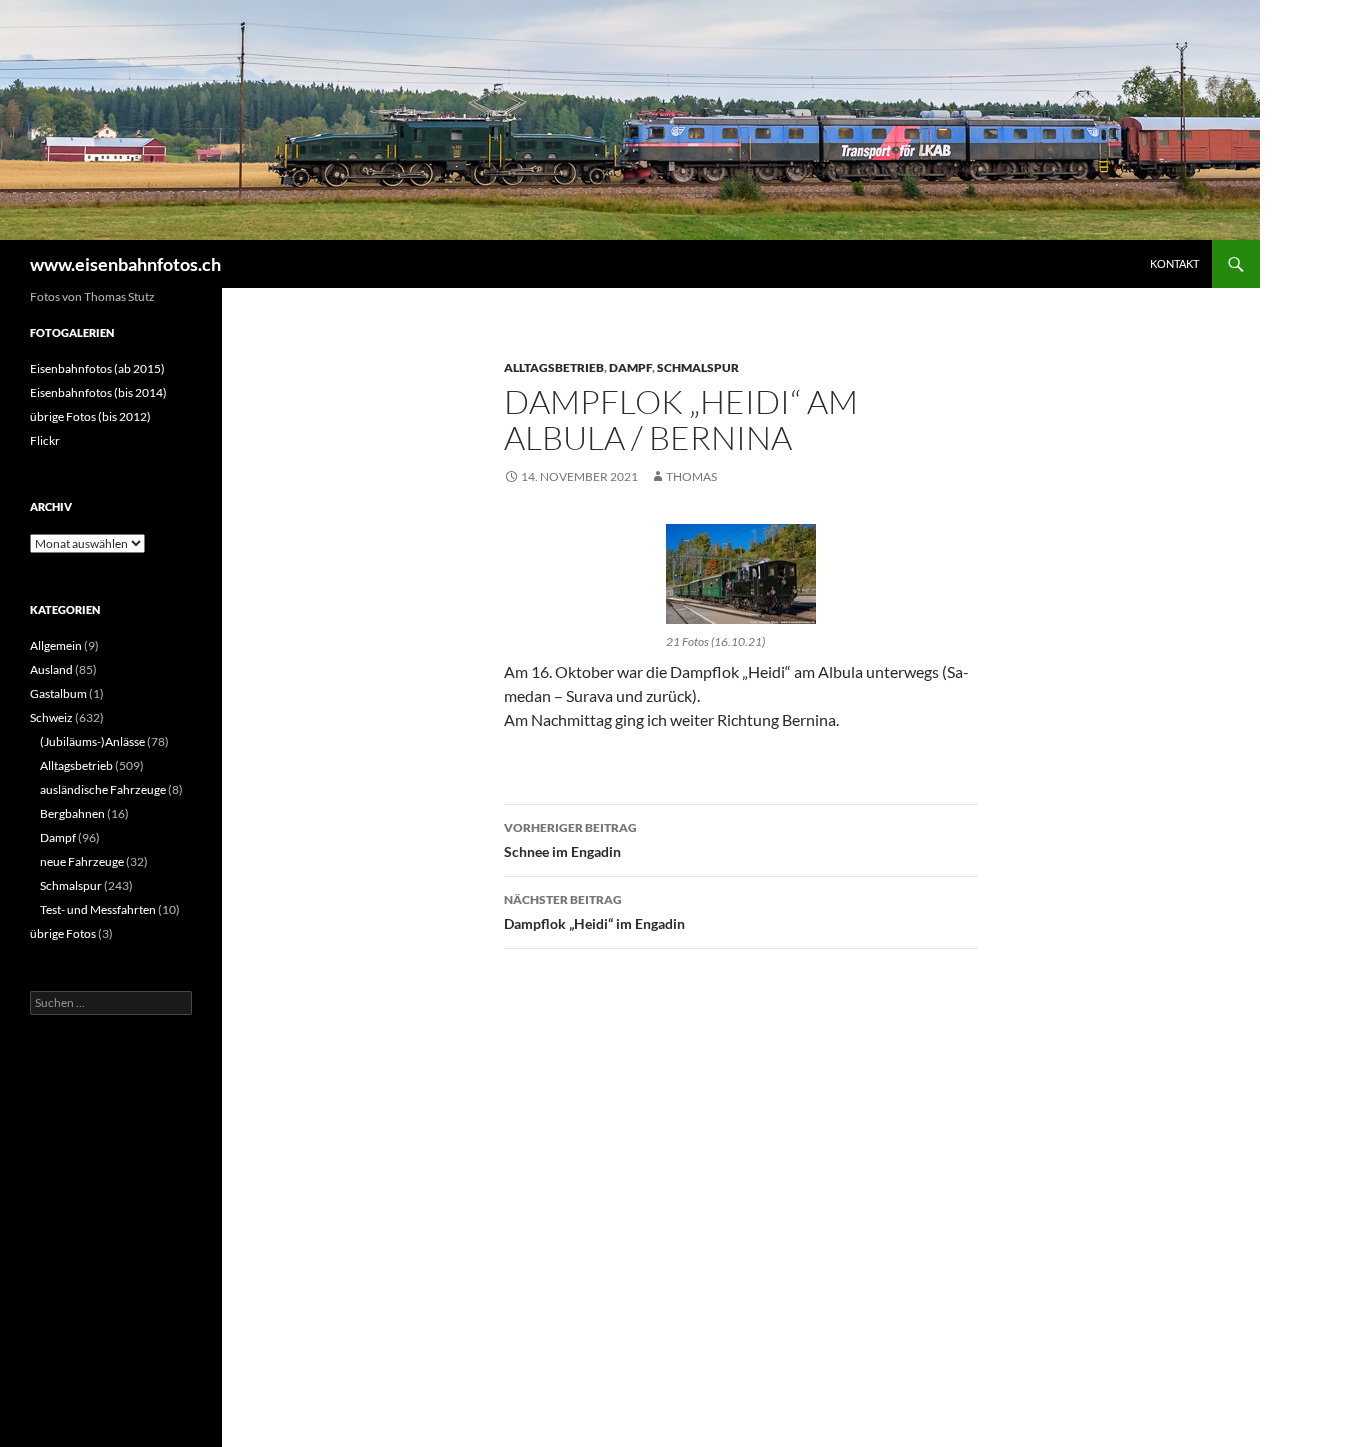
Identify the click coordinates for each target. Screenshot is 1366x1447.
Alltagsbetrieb (554, 367)
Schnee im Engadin (570, 840)
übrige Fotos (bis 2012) (90, 416)
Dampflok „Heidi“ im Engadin (594, 912)
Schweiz (51, 717)
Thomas (691, 476)
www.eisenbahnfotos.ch (125, 264)
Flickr (45, 440)
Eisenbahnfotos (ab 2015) (97, 368)
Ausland (51, 669)
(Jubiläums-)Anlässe (92, 741)
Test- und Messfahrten (98, 909)
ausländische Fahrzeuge (103, 789)
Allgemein (56, 645)
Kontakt (1174, 263)
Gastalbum (58, 693)
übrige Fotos (63, 933)
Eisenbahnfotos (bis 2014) (98, 392)
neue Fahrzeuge (82, 861)
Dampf (630, 367)
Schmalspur (698, 367)
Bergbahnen (72, 813)
